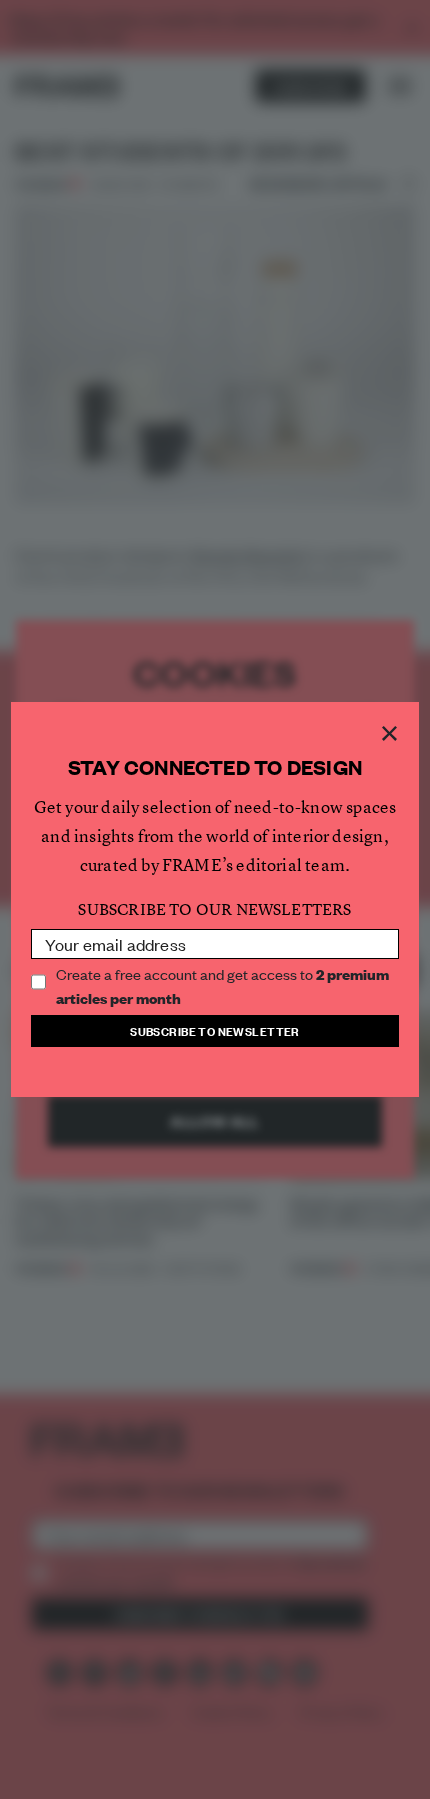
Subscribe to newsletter (215, 1030)
